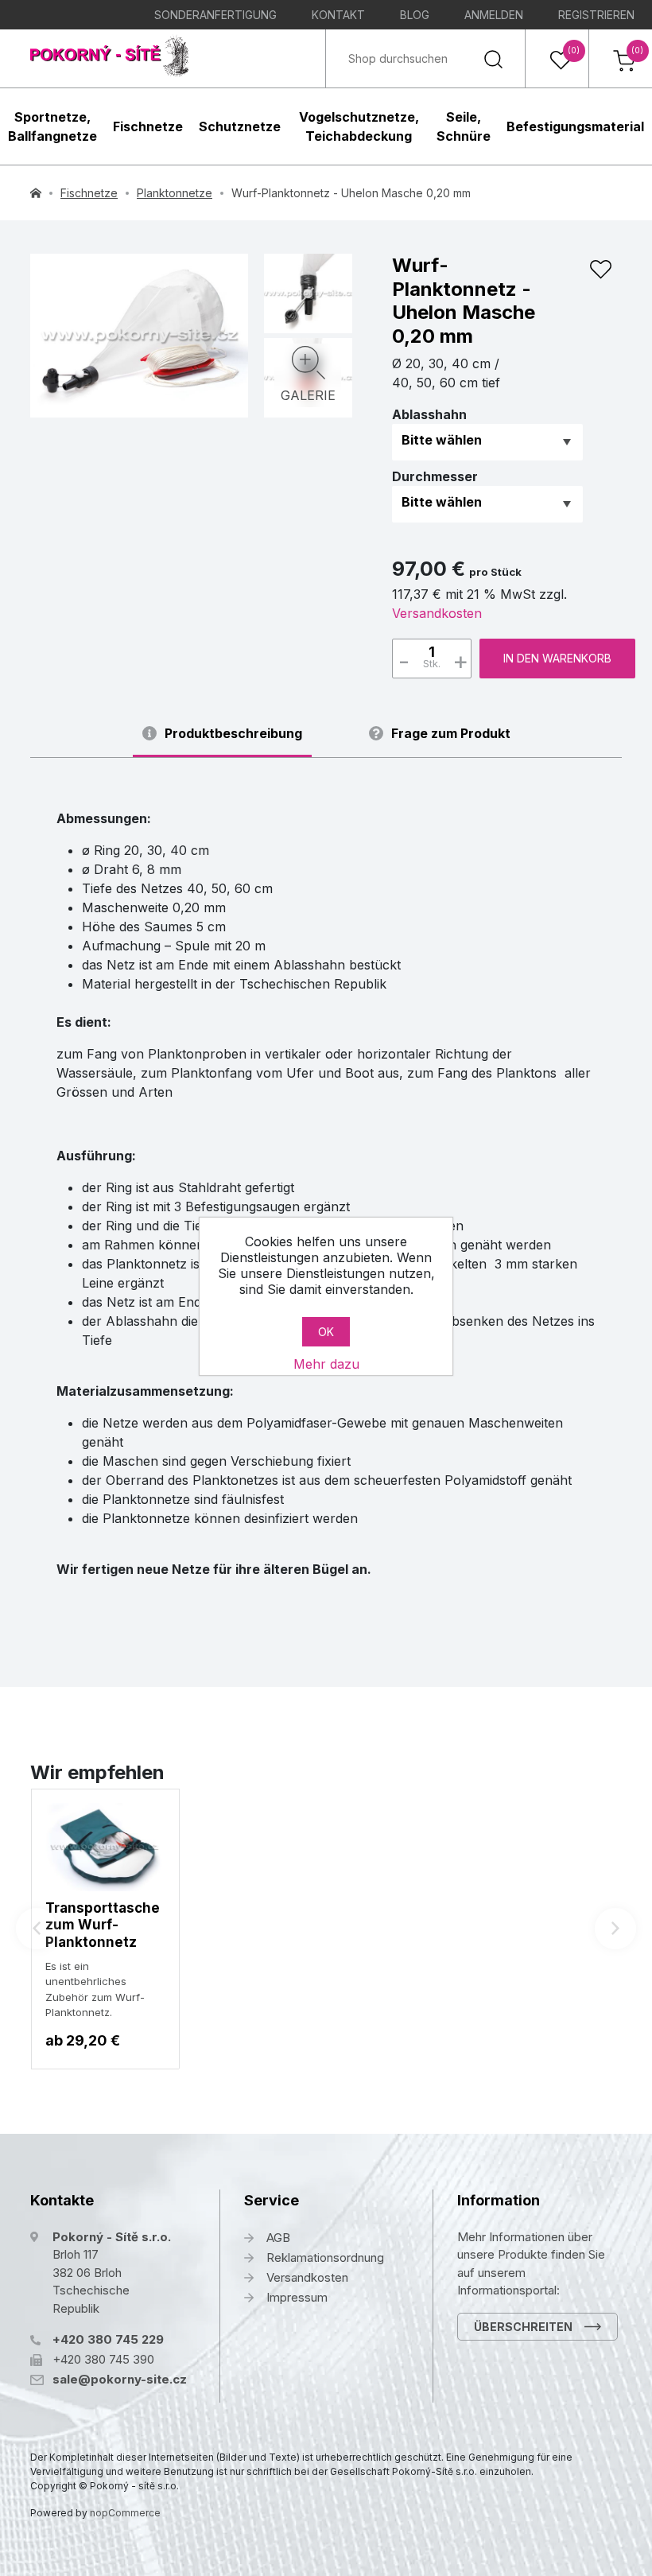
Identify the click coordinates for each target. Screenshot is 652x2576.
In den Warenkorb (557, 658)
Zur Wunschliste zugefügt (600, 270)
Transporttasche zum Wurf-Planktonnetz (103, 1925)
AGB (278, 2238)
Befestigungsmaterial (575, 126)
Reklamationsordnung (325, 2257)
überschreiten (523, 2327)
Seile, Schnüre (464, 126)
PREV (37, 1929)
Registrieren (596, 15)
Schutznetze (240, 126)
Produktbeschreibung (233, 734)
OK (326, 1332)
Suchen (493, 58)
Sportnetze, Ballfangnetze (52, 126)
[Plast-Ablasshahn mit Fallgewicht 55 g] (308, 291)
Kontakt (338, 15)
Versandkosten (437, 613)
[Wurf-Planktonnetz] (139, 336)
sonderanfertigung (215, 15)
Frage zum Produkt (451, 734)
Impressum (297, 2297)
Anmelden (494, 15)
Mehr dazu (326, 1364)
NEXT (615, 1929)
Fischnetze (148, 126)
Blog (415, 15)
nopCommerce (125, 2513)
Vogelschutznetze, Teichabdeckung (359, 126)
